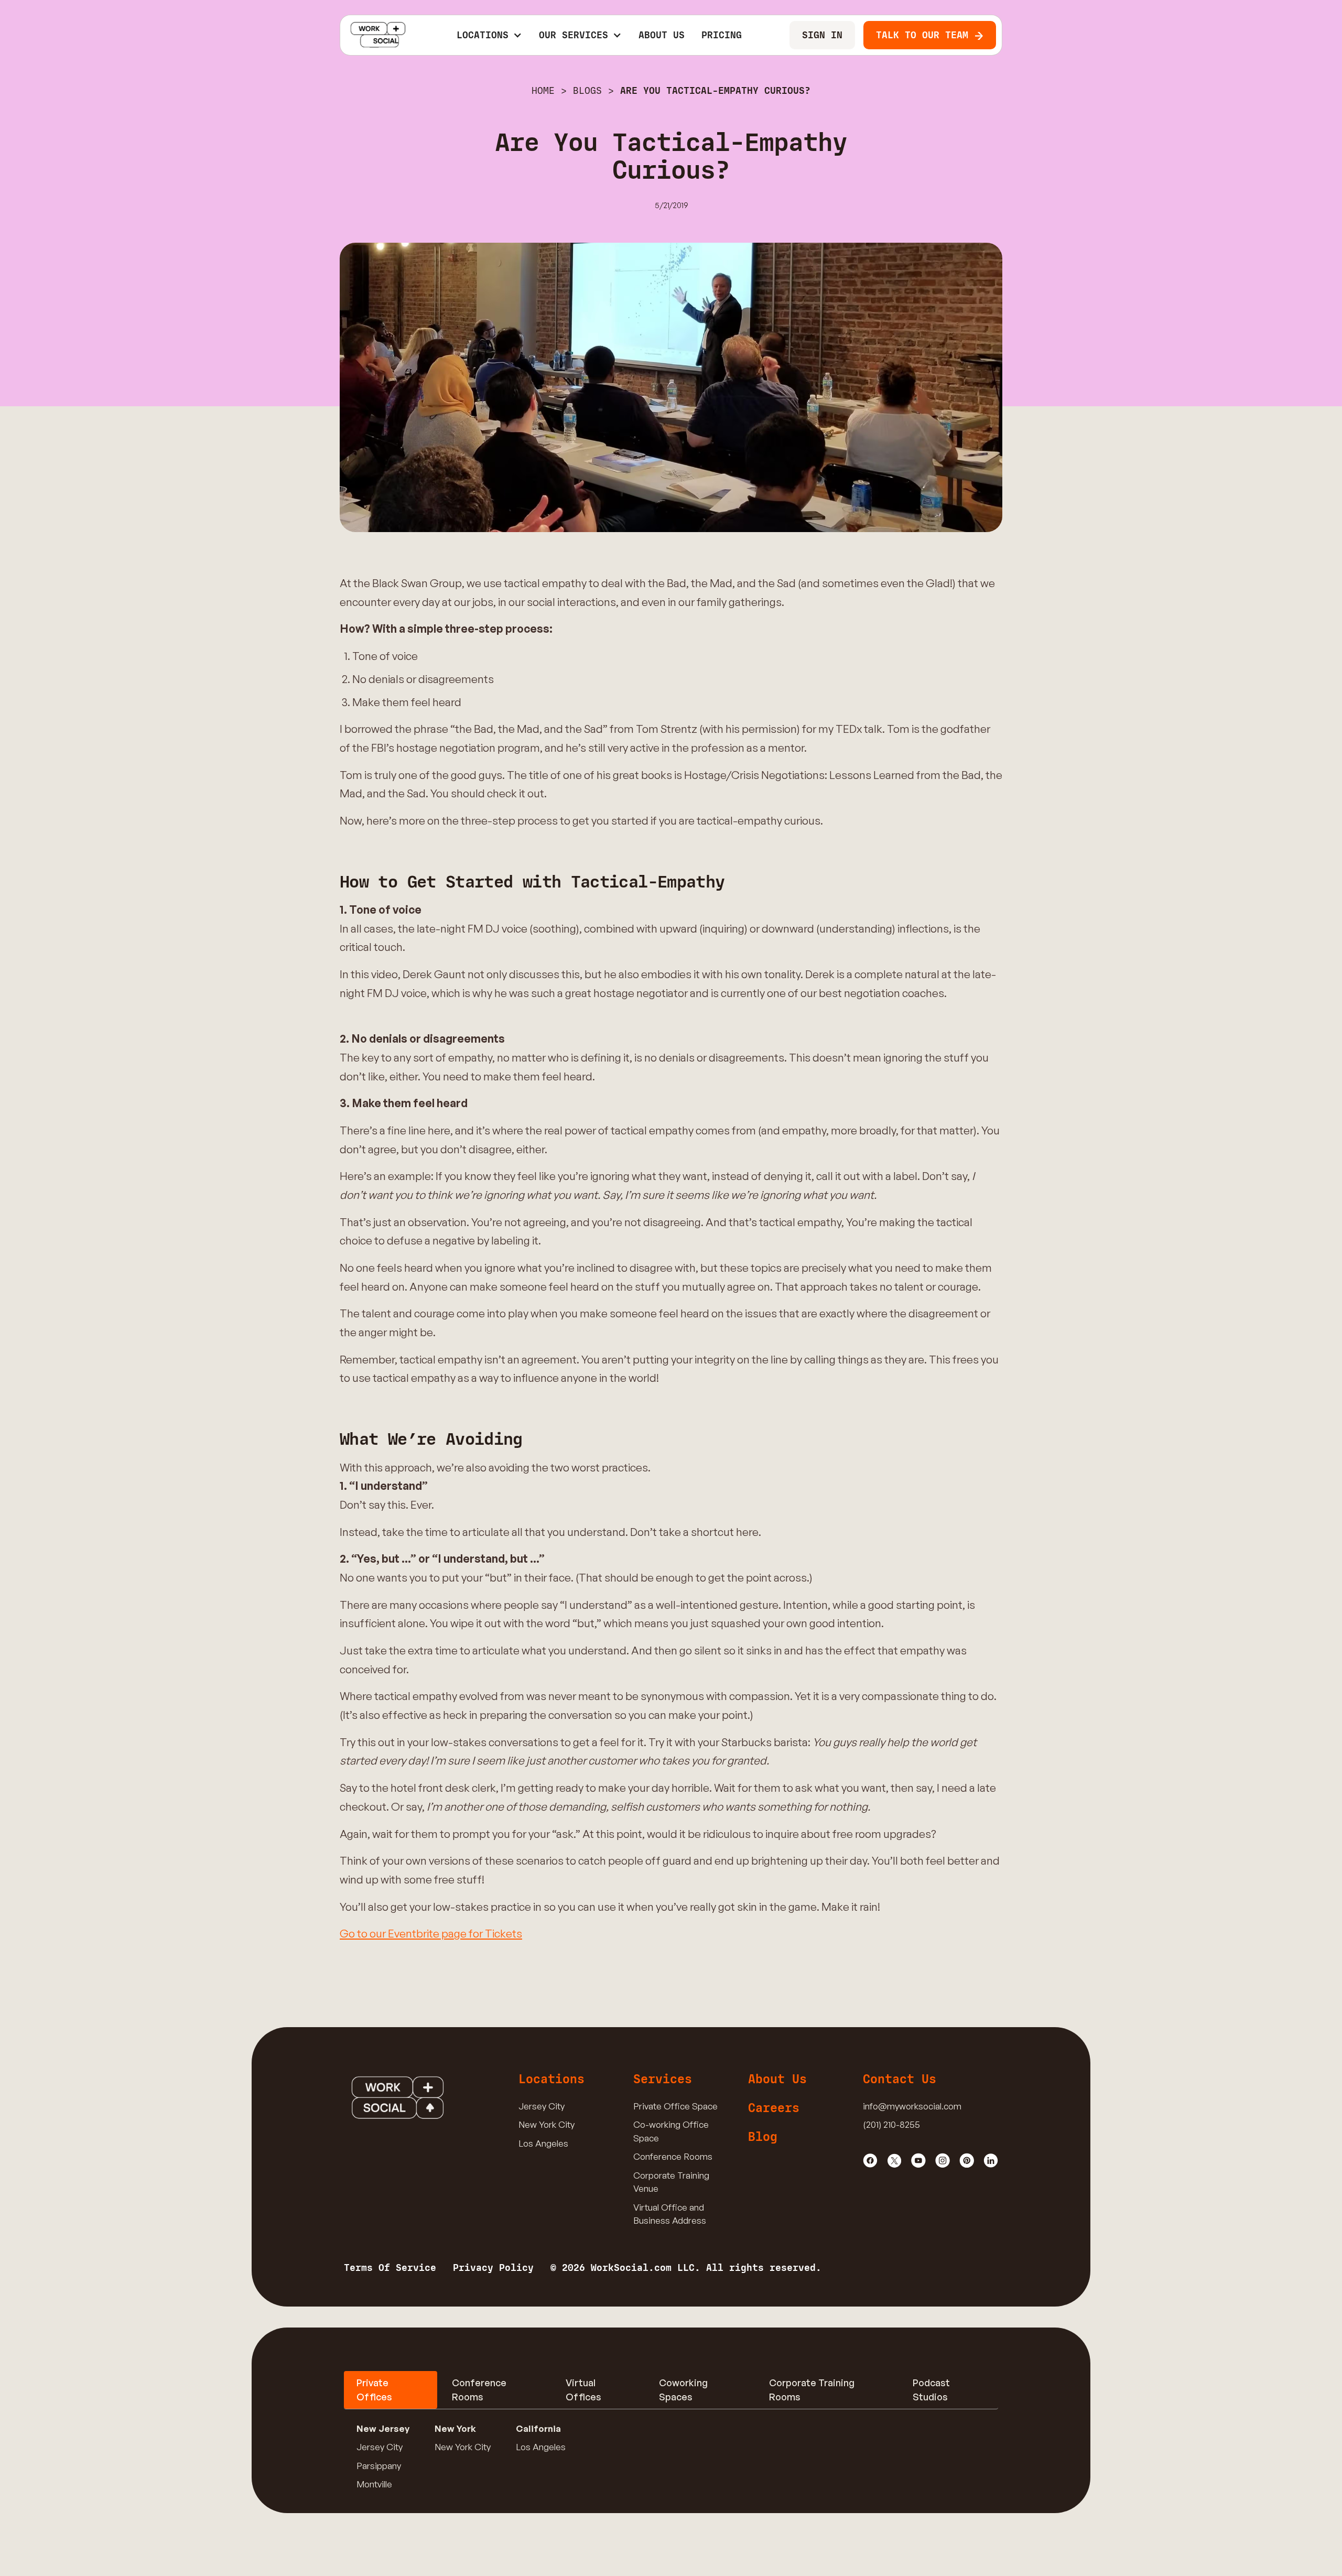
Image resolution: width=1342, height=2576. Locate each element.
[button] (489, 35)
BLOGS (587, 91)
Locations (551, 2079)
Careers (774, 2108)
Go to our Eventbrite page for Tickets (431, 1933)
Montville (374, 2484)
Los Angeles (543, 2143)
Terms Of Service (390, 2268)
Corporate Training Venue (671, 2182)
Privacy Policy (493, 2268)
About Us (662, 35)
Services (663, 2079)
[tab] (391, 2390)
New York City (546, 2124)
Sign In (822, 35)
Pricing (722, 35)
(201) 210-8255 (891, 2124)
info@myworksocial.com (912, 2106)
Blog (763, 2137)
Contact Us (900, 2079)
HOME (543, 91)
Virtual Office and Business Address (670, 2214)
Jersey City (542, 2106)
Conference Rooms (673, 2156)
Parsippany (379, 2466)
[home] (378, 35)
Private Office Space (675, 2106)
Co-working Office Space (671, 2131)
